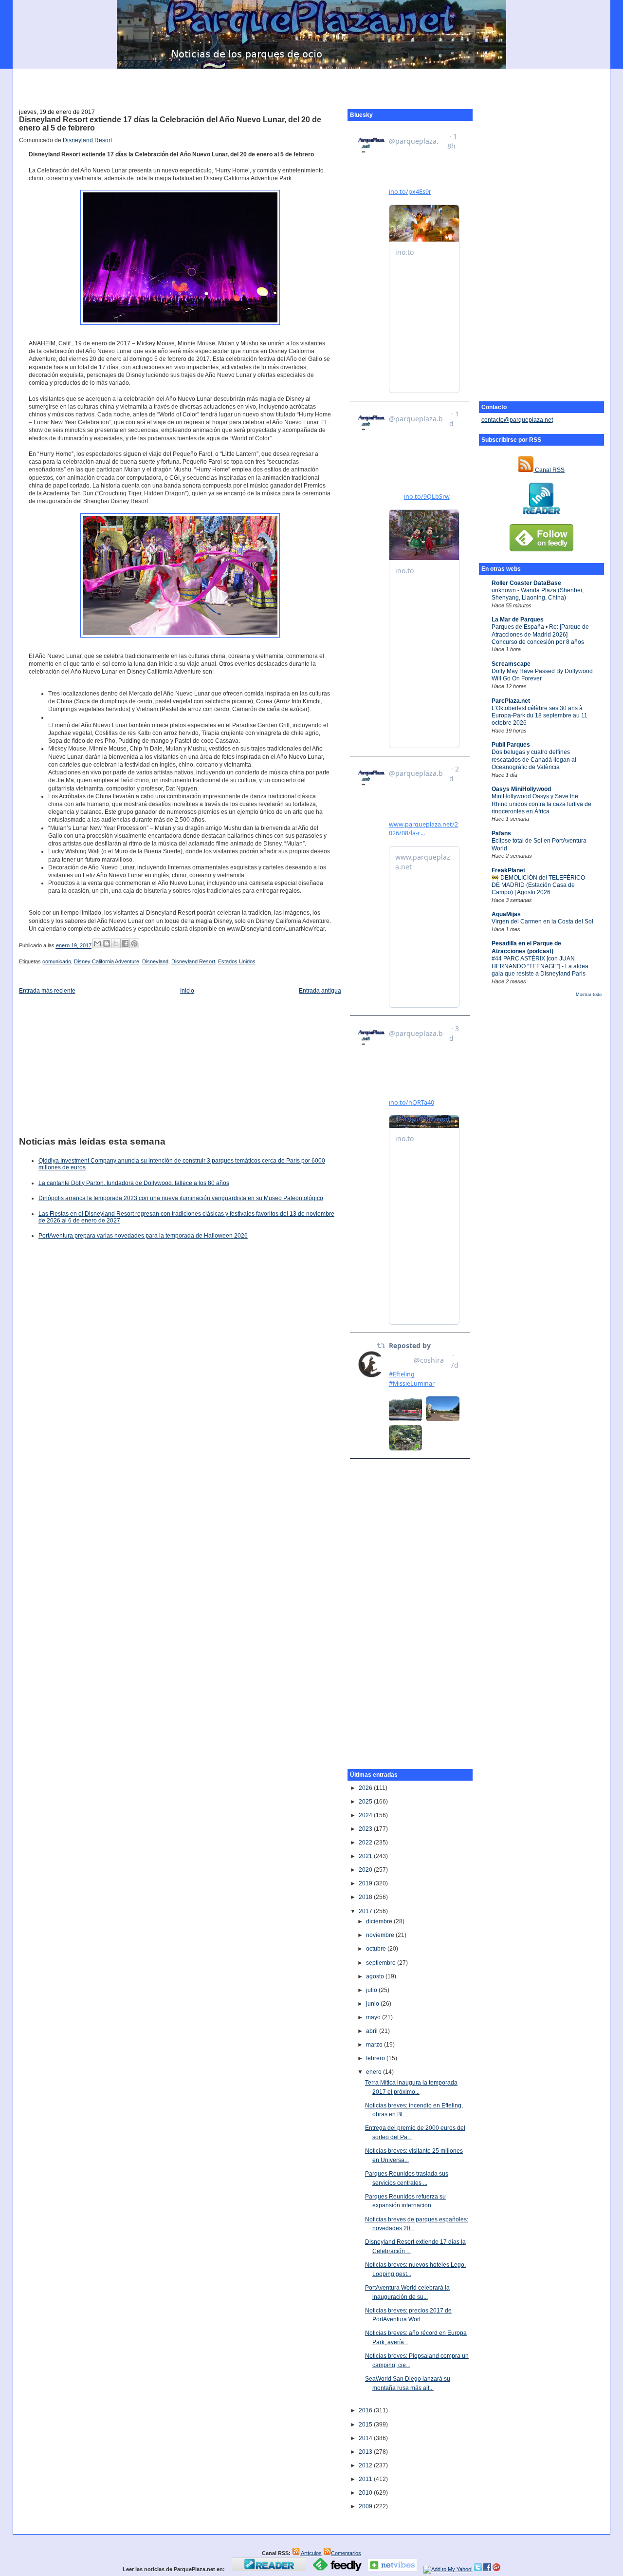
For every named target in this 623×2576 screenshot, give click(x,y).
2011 (366, 2479)
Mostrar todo (589, 995)
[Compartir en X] (116, 943)
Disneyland (155, 961)
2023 (366, 1829)
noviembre (381, 1935)
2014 (366, 2438)
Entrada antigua (320, 991)
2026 (366, 1788)
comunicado (57, 961)
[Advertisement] (311, 83)
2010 (366, 2493)
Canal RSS (549, 470)
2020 (366, 1870)
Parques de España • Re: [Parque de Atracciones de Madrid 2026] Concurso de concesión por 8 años (540, 634)
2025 (366, 1802)
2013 (366, 2452)
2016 (366, 2410)
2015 (366, 2425)
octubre (377, 1949)
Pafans (501, 833)
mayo (374, 2017)
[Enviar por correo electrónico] (97, 943)
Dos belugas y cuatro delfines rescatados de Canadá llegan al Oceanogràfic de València (534, 760)
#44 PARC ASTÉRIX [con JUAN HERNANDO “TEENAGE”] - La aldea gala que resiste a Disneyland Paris (540, 966)
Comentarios (346, 2553)
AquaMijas (506, 914)
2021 (366, 1856)
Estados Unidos (237, 961)
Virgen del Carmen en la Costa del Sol (542, 921)
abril (373, 2031)
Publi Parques (511, 745)
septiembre (382, 1963)
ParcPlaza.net (511, 701)
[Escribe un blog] (107, 943)
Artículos (311, 2553)
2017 (366, 1911)
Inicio (187, 991)
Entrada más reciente (47, 991)
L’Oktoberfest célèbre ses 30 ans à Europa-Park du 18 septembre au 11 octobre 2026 (540, 716)
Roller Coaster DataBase (526, 583)
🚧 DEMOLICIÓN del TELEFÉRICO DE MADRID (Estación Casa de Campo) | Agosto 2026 (538, 885)
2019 (366, 1883)
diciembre (380, 1921)
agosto (376, 1976)
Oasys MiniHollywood (521, 789)
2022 (366, 1843)
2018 (366, 1897)
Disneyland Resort (87, 140)
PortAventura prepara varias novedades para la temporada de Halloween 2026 (143, 1236)
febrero (376, 2058)
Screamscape (511, 664)
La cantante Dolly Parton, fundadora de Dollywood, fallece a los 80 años (134, 1183)
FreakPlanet (508, 870)
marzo (375, 2045)
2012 (366, 2465)
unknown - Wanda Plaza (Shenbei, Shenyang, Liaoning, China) (538, 594)
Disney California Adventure (107, 961)
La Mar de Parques (518, 620)
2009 (366, 2506)
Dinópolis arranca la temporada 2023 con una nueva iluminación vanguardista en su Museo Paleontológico (181, 1198)
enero (375, 2072)
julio (372, 1990)
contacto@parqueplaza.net (517, 420)
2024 (366, 1815)
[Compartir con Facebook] (125, 943)
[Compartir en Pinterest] (134, 943)
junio (373, 2004)
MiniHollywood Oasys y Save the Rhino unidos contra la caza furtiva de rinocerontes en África (541, 804)
